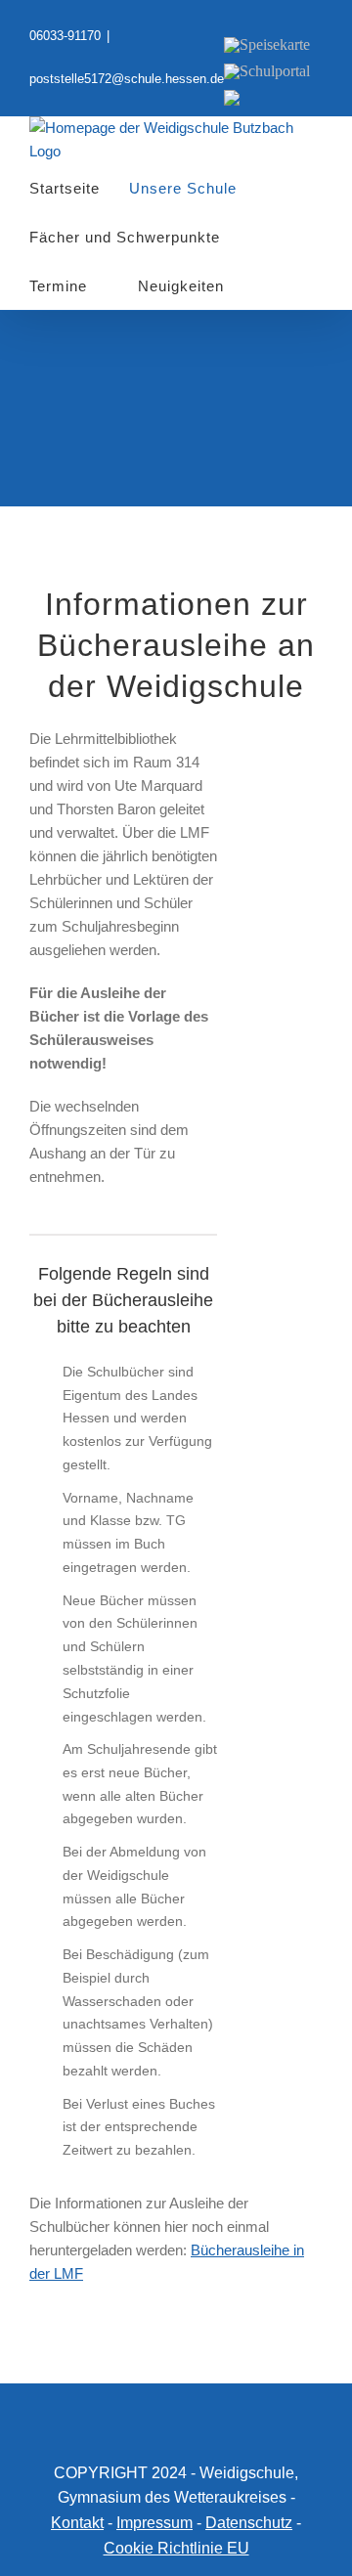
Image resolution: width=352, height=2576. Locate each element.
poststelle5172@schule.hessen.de (127, 79)
